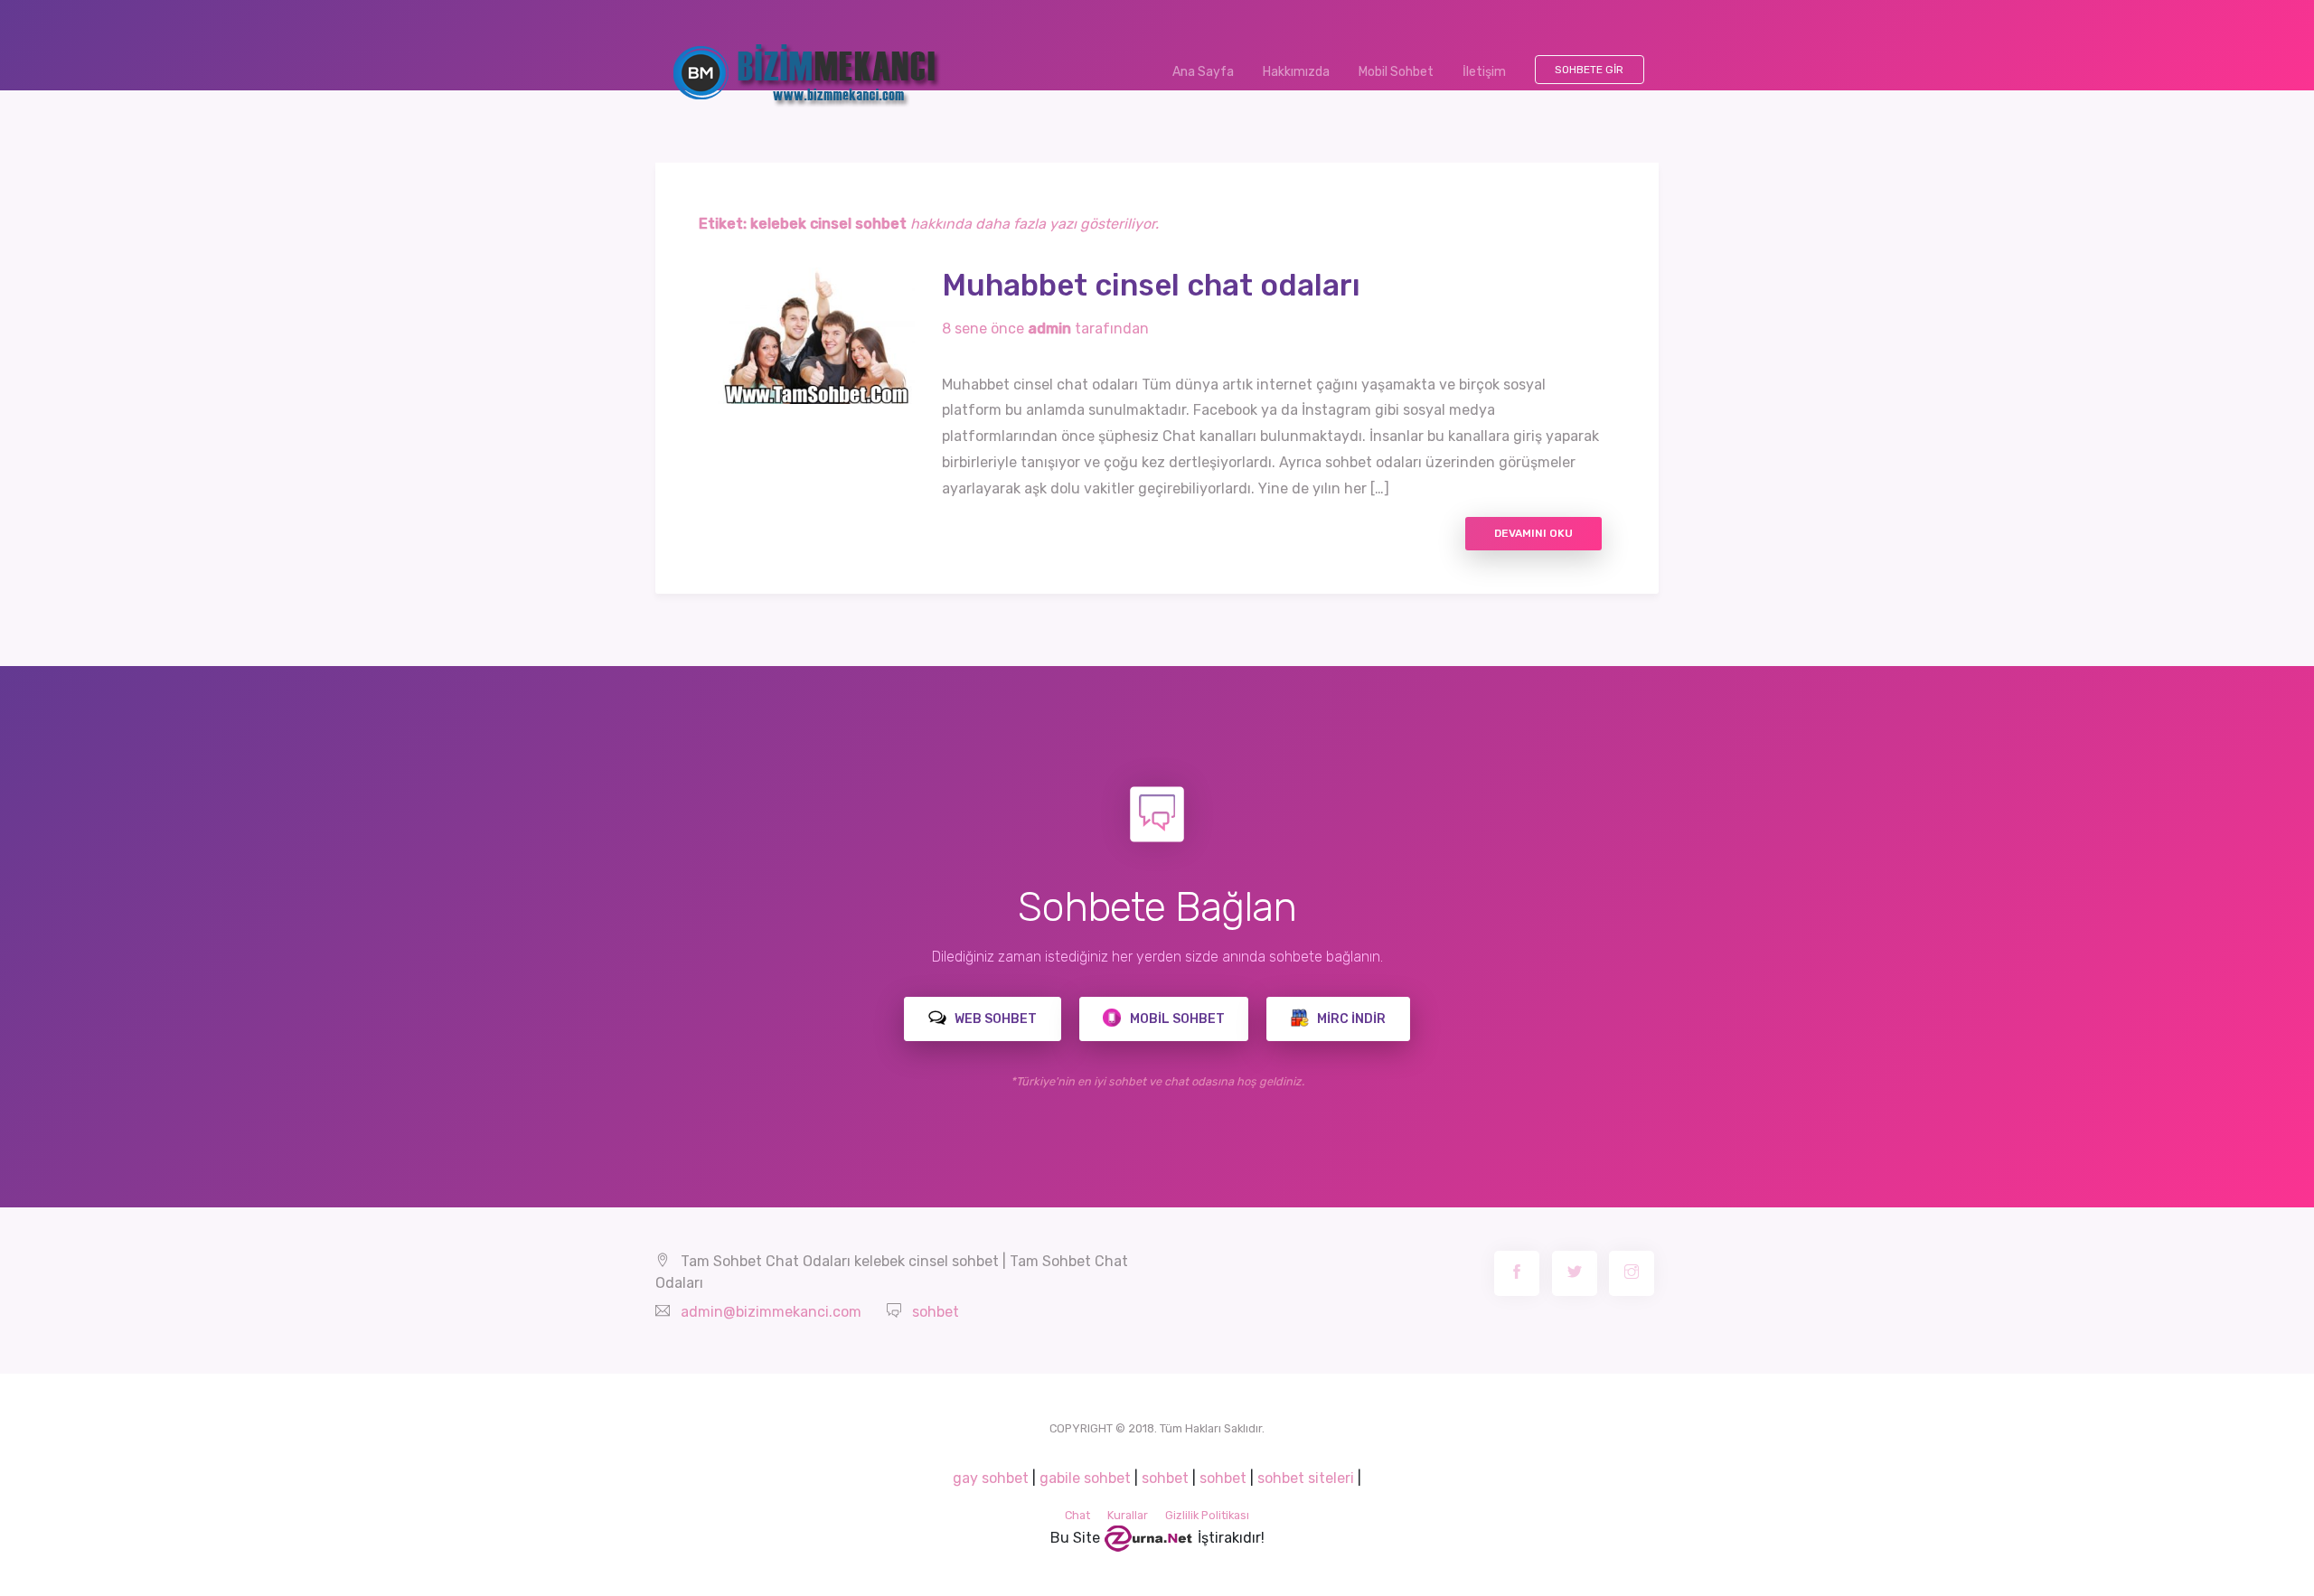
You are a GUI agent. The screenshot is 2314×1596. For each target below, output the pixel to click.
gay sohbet (991, 1478)
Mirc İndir (1350, 1019)
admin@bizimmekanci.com (771, 1312)
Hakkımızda (1296, 72)
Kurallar (1128, 1515)
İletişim (1484, 72)
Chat (1077, 1515)
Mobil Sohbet (1396, 72)
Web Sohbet (994, 1019)
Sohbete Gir (1589, 70)
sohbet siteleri (1306, 1478)
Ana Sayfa (1210, 72)
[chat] (1149, 1538)
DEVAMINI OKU (1533, 533)
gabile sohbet (1085, 1478)
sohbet (936, 1312)
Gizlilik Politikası (1207, 1515)
